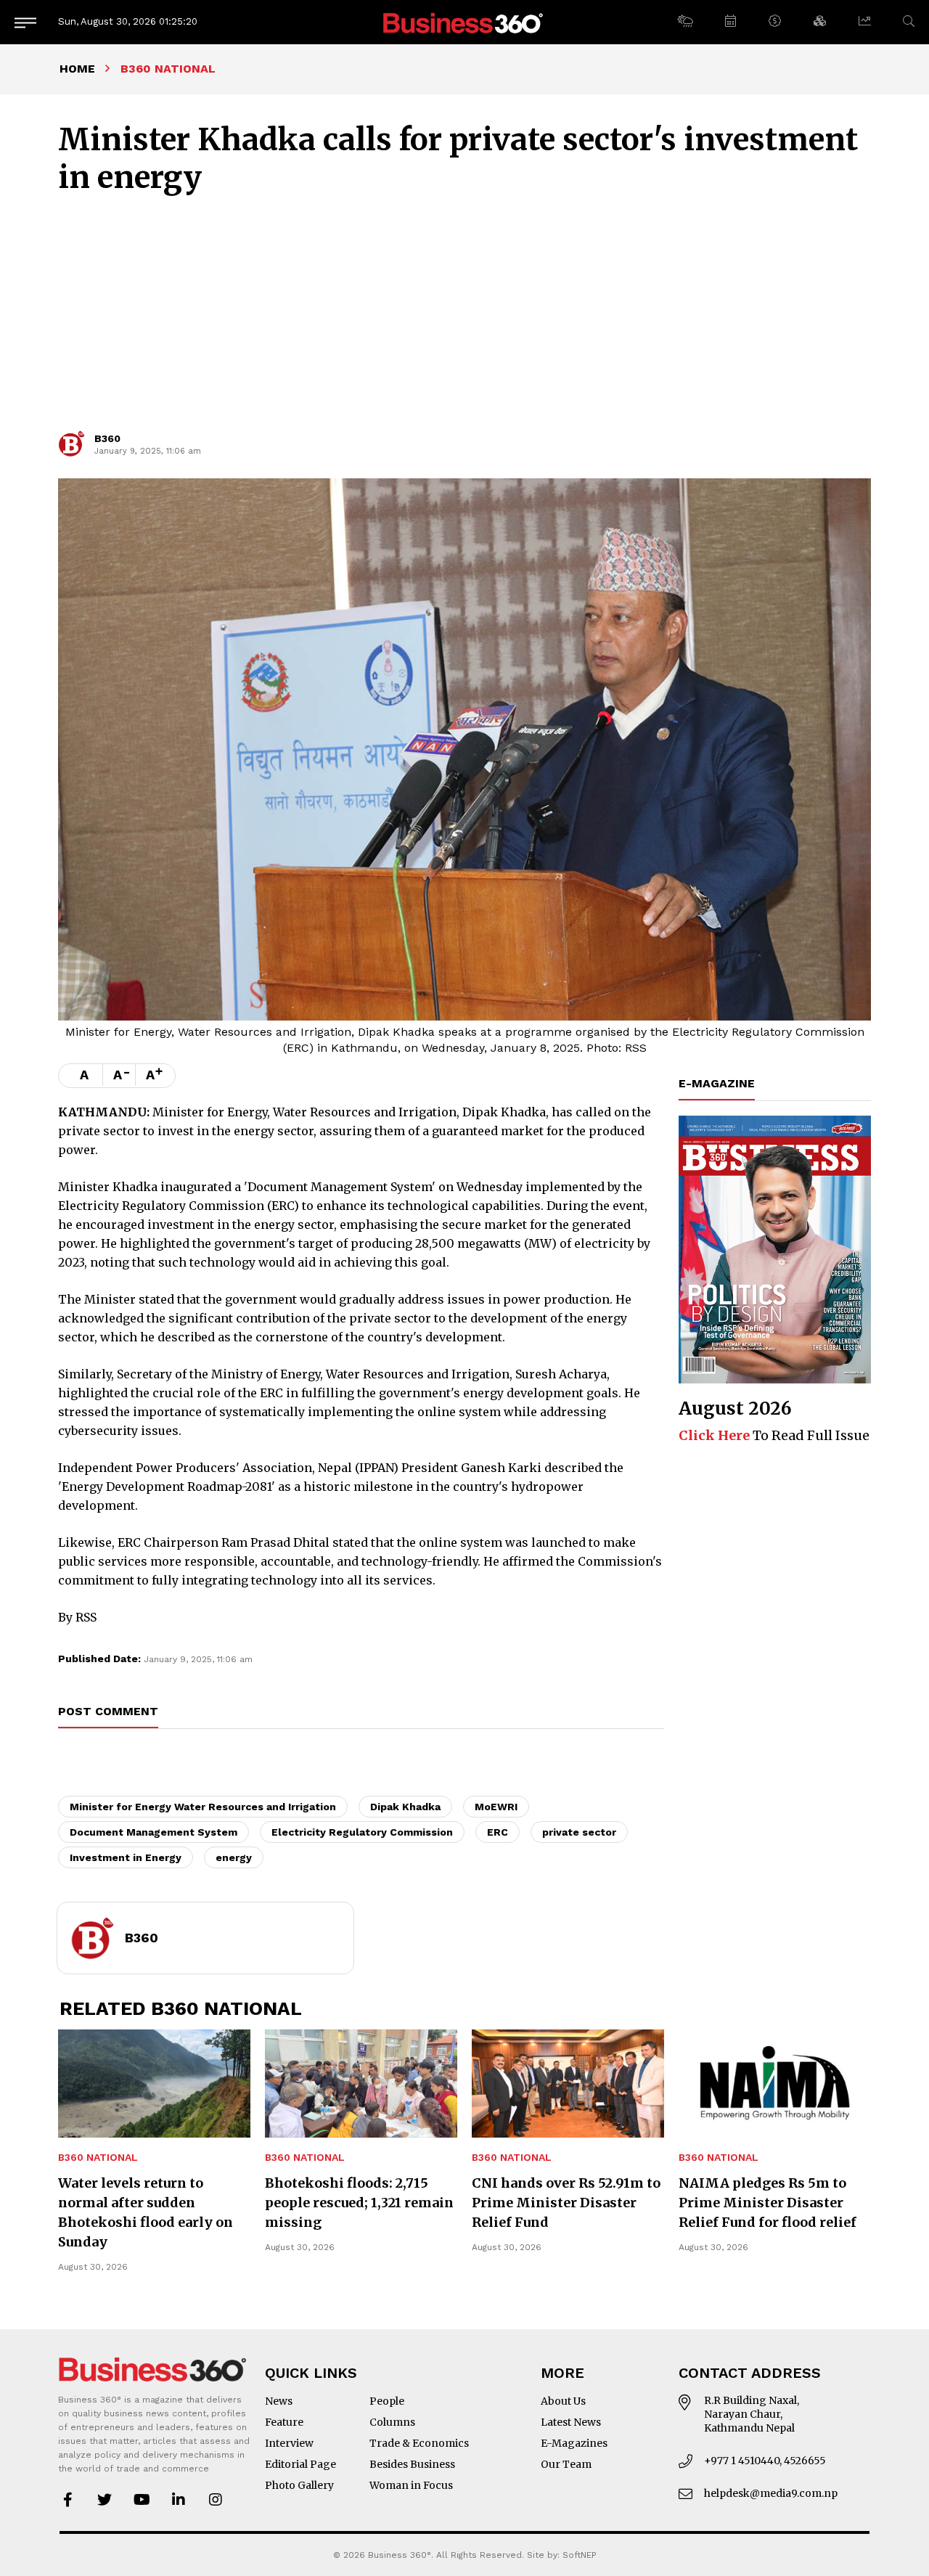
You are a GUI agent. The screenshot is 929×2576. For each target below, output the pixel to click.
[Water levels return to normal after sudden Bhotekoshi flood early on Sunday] (154, 2084)
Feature (284, 2422)
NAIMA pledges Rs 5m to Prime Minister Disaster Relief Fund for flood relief (768, 2203)
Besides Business (412, 2464)
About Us (563, 2401)
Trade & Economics (419, 2443)
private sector (579, 1832)
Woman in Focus (411, 2485)
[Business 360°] (464, 22)
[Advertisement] (464, 319)
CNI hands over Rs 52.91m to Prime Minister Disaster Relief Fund (566, 2203)
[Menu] (25, 22)
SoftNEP (580, 2555)
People (387, 2401)
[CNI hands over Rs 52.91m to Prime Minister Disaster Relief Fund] (568, 2084)
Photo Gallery (299, 2485)
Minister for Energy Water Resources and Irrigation (203, 1807)
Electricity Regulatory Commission (362, 1832)
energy (234, 1857)
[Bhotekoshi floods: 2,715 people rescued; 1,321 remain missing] (361, 2084)
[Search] (909, 21)
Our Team (566, 2464)
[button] (685, 22)
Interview (289, 2443)
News (279, 2401)
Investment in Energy (126, 1857)
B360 (107, 438)
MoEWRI (496, 1807)
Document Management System (154, 1832)
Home (77, 69)
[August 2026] (775, 1250)
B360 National (98, 2158)
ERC (498, 1832)
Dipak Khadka (405, 1807)
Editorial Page (300, 2464)
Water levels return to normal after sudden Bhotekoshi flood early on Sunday (146, 2212)
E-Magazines (574, 2443)
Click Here (714, 1435)
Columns (392, 2422)
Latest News (571, 2422)
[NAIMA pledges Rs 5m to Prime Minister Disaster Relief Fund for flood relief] (775, 2084)
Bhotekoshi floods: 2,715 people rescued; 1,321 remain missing (359, 2203)
